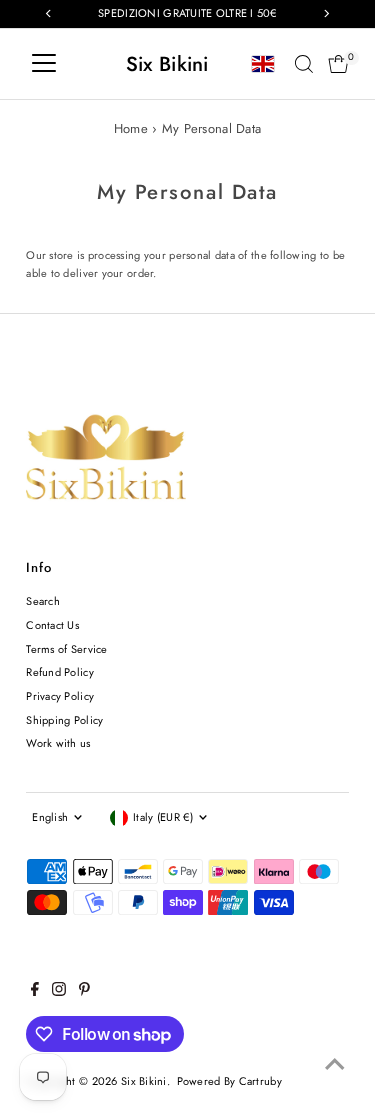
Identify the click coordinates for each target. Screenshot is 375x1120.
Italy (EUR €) (163, 817)
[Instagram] (59, 992)
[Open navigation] (44, 64)
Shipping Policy (64, 720)
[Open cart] (338, 64)
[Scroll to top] (335, 1065)
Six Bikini (167, 64)
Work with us (58, 743)
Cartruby (260, 1081)
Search (43, 601)
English (50, 817)
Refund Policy (60, 672)
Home (131, 128)
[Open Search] (304, 64)
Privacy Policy (60, 696)
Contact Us (52, 625)
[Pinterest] (84, 992)
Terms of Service (66, 649)
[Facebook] (35, 992)
